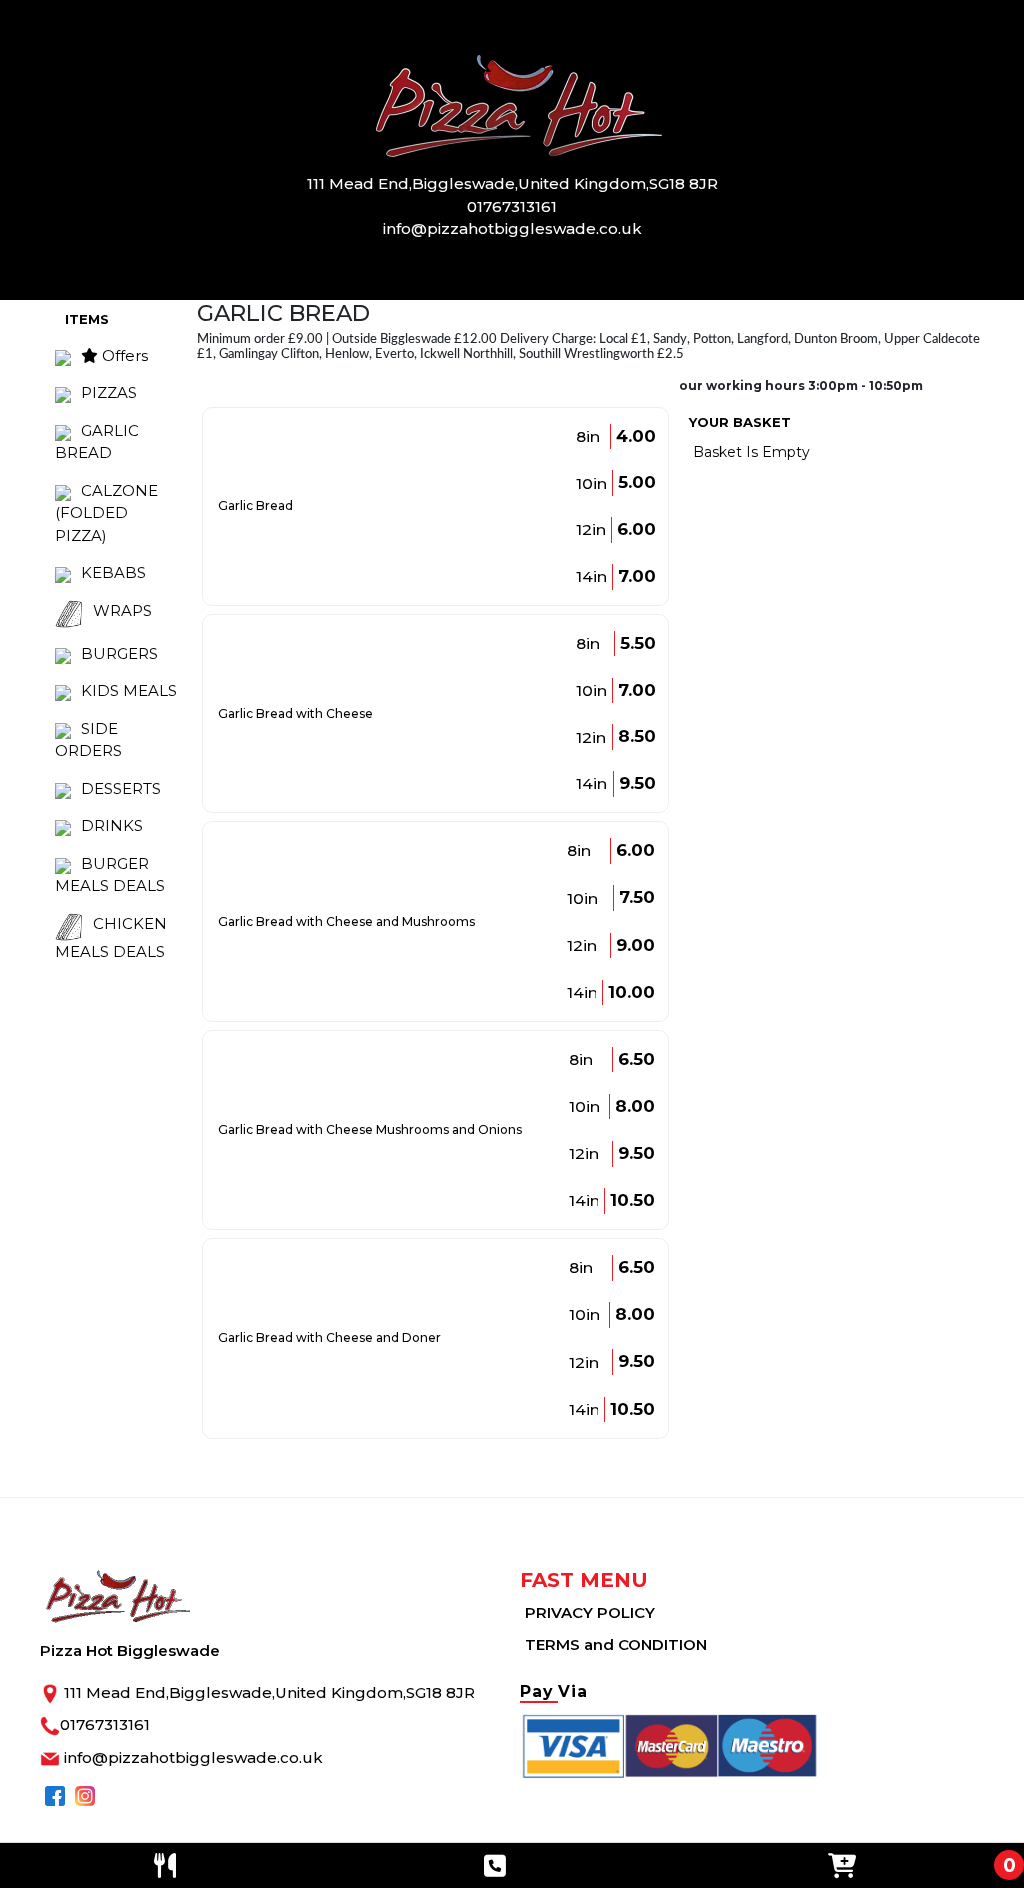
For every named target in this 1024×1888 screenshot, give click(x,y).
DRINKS (112, 825)
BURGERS (119, 653)
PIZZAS (109, 392)
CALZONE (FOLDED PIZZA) (106, 513)
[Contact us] (495, 1865)
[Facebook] (55, 1794)
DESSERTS (121, 788)
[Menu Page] (165, 1865)
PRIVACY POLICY (590, 1612)
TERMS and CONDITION (616, 1644)
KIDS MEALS (129, 690)
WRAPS (122, 610)
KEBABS (113, 572)
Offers (123, 355)
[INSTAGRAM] (85, 1794)
